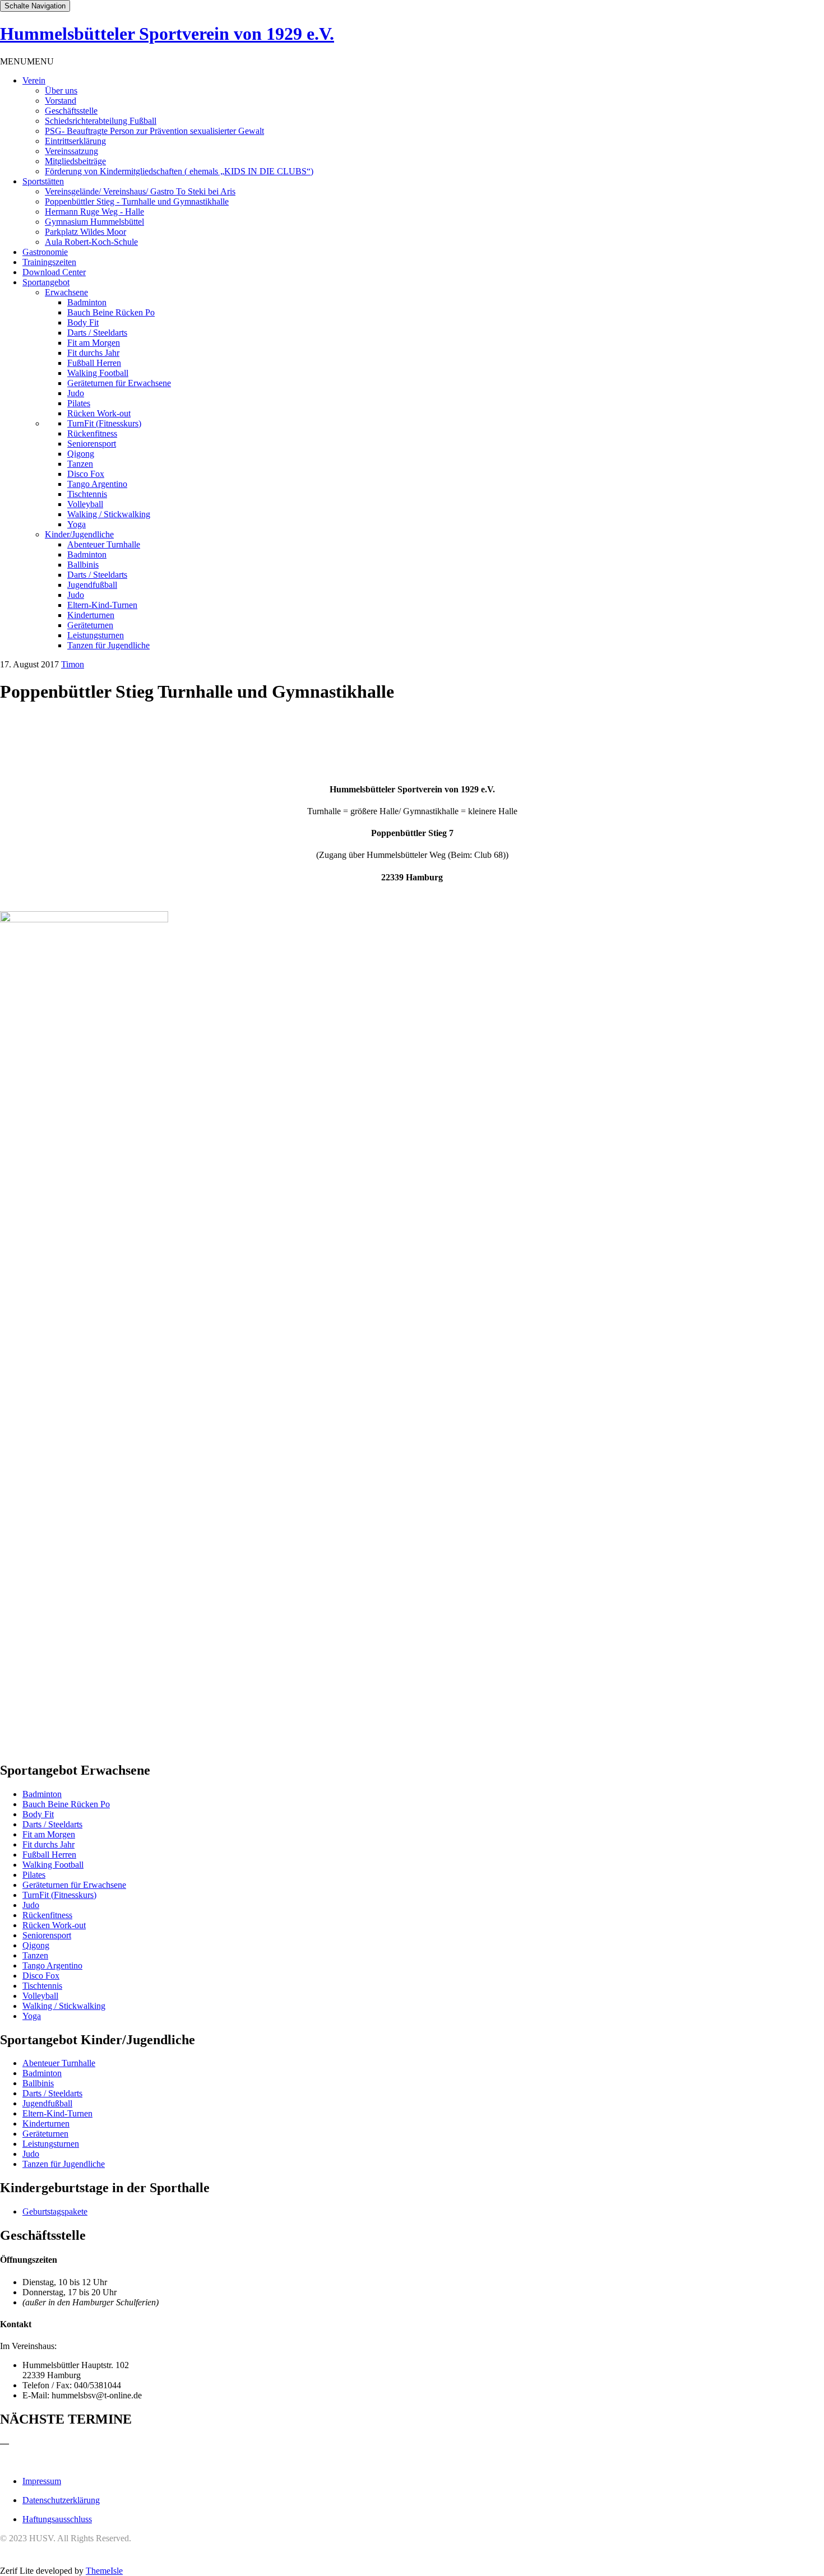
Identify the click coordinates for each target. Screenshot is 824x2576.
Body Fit (83, 322)
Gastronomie (45, 252)
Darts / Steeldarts (97, 333)
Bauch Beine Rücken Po (111, 312)
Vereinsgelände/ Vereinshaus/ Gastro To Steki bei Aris (140, 191)
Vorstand (61, 101)
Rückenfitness (92, 433)
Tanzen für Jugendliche (108, 645)
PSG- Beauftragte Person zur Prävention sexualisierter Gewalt (154, 131)
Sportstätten (43, 181)
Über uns (61, 90)
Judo (76, 393)
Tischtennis (87, 494)
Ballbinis (83, 565)
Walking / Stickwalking (109, 514)
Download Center (54, 272)
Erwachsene (66, 292)
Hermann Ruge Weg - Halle (94, 212)
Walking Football (98, 373)
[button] (27, 61)
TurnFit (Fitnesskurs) (104, 423)
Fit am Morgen (94, 343)
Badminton (87, 302)
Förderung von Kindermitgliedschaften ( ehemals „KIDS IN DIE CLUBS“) (179, 171)
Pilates (79, 403)
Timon (73, 664)
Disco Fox (86, 474)
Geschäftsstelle (71, 111)
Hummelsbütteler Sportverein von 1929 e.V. (167, 34)
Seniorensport (92, 444)
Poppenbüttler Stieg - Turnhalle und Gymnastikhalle (137, 201)
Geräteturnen (90, 625)
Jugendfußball (92, 585)
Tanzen (80, 464)
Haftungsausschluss (57, 2519)
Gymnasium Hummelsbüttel (94, 222)
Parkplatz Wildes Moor (85, 232)
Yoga (77, 524)
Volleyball (85, 504)
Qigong (81, 454)
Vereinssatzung (71, 151)
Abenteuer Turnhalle (104, 544)
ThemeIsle (104, 2571)
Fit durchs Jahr (93, 353)
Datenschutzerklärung (61, 2500)
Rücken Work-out (99, 413)
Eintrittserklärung (75, 141)
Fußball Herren (94, 363)
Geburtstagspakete (55, 2211)
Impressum (42, 2481)
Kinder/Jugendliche (79, 534)
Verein (34, 80)
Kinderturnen (91, 615)
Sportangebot (46, 282)
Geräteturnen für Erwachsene (119, 383)
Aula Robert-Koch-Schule (91, 242)
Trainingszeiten (49, 262)
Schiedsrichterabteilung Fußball (101, 121)
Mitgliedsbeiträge (75, 161)
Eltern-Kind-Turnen (102, 605)
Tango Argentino (97, 484)
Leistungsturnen (96, 635)
